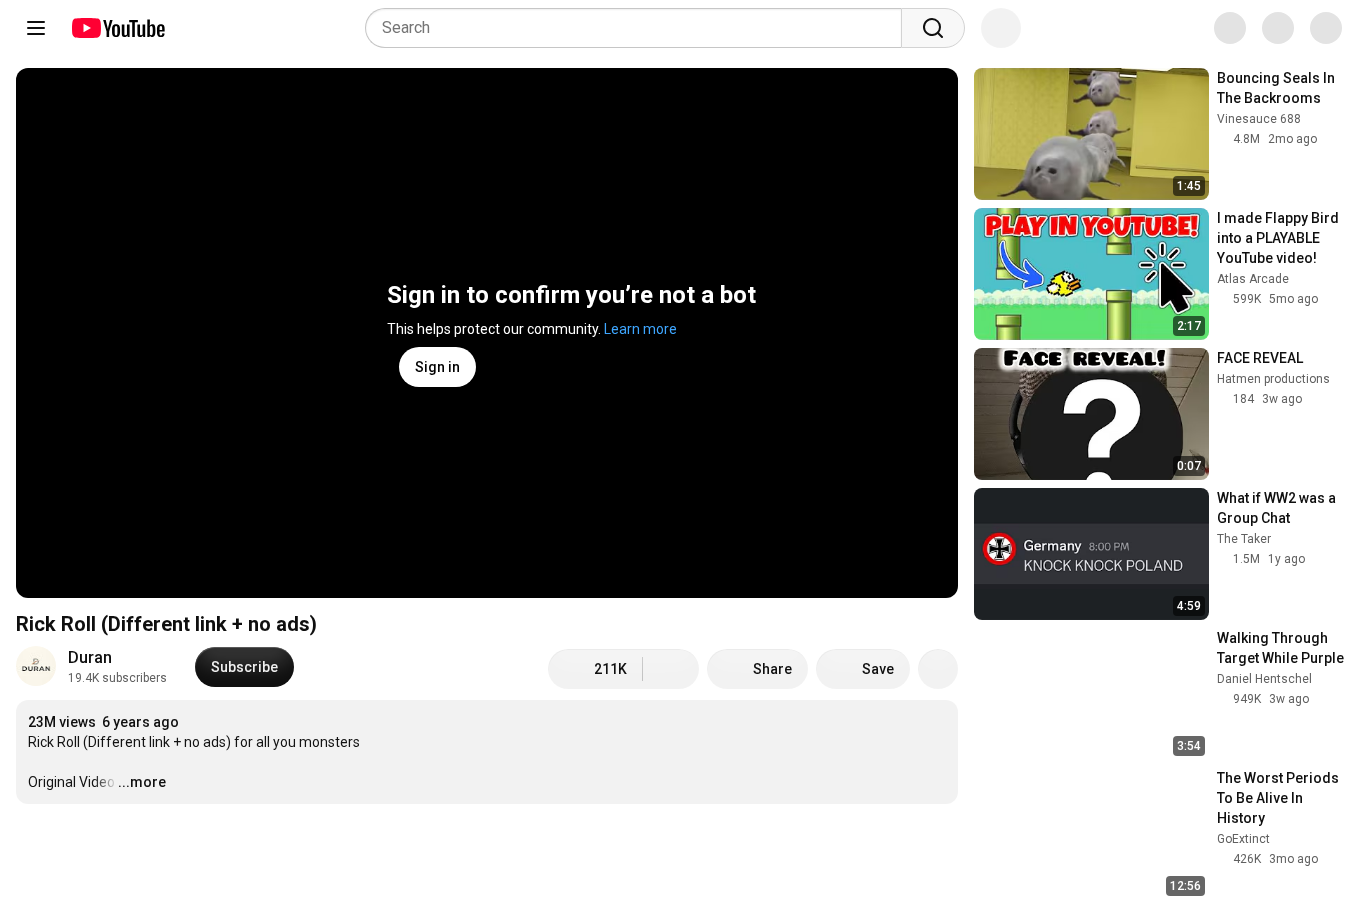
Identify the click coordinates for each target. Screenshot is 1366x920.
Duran (90, 657)
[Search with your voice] (1001, 28)
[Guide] (36, 28)
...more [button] (142, 782)
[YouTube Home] (117, 28)
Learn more (640, 329)
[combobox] (639, 28)
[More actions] (938, 669)
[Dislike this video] (671, 669)
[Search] (933, 28)
